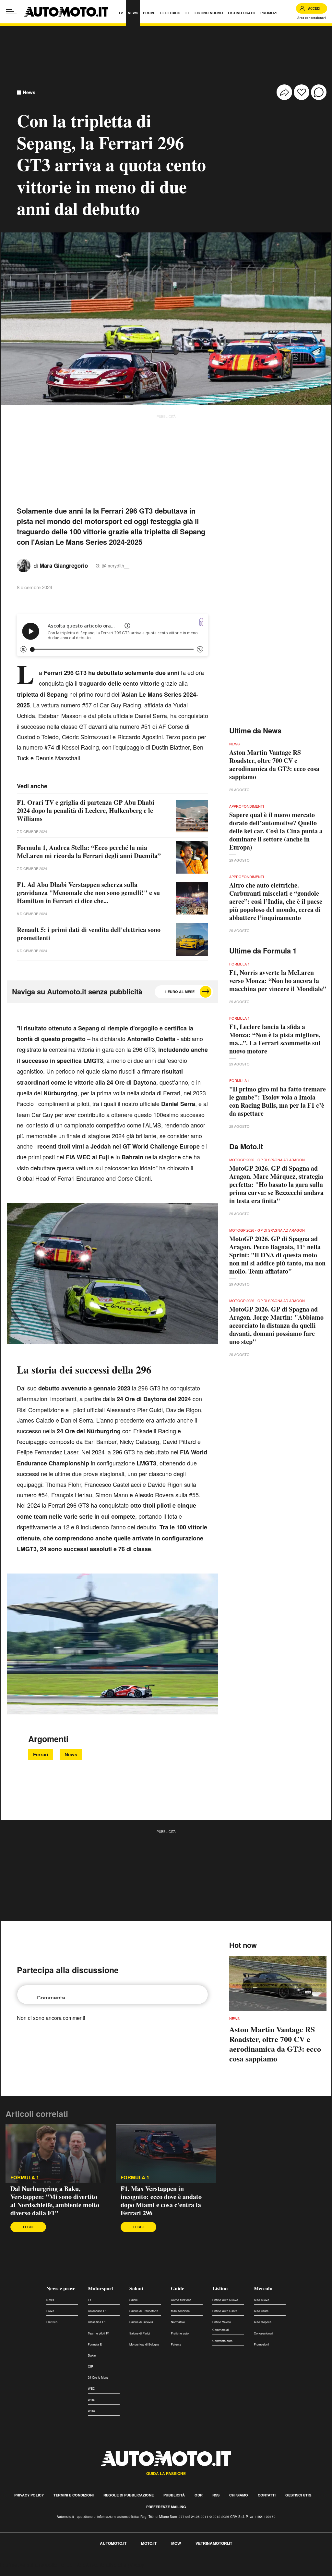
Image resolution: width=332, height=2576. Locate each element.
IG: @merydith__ (112, 566)
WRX (91, 2411)
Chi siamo (239, 2495)
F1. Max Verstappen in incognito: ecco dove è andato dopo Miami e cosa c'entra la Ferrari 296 (161, 2201)
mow (176, 2543)
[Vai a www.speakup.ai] (201, 622)
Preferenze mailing (166, 2507)
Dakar (92, 2355)
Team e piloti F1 (99, 2333)
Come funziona (181, 2300)
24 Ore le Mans (98, 2377)
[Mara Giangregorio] (24, 565)
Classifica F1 (97, 2322)
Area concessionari (312, 18)
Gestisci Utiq (298, 2495)
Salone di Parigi (140, 2333)
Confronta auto (222, 2341)
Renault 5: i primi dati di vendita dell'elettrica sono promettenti (89, 934)
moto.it (149, 2543)
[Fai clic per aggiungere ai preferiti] (302, 92)
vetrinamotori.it (214, 2543)
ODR (199, 2495)
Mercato (263, 2288)
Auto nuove (261, 2300)
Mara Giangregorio (64, 566)
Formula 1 (25, 2178)
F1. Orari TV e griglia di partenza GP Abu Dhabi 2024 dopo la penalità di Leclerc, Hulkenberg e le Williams (86, 810)
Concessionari (263, 2333)
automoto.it (113, 2543)
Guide (178, 2288)
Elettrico (52, 2322)
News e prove (61, 2288)
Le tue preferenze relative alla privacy (101, 2564)
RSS (216, 2495)
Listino (220, 2288)
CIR (91, 2366)
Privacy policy (29, 2495)
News (29, 92)
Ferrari (41, 1754)
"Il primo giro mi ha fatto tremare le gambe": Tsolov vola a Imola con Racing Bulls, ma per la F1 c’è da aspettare (278, 1101)
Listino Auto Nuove (225, 2300)
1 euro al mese (180, 992)
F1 (90, 2300)
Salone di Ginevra (141, 2322)
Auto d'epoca (263, 2322)
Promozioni (261, 2344)
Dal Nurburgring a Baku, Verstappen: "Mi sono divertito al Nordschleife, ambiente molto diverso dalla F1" (55, 2201)
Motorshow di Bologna (144, 2344)
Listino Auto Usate (225, 2311)
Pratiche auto (180, 2333)
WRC (92, 2400)
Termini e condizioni (74, 2495)
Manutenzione (180, 2311)
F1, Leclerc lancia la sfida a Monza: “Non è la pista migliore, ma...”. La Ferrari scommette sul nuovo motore (275, 1039)
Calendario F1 (97, 2311)
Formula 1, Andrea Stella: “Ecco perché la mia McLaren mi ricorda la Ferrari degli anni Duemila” (89, 852)
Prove (50, 2311)
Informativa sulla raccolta (29, 2564)
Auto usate (261, 2311)
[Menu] (11, 12)
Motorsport (101, 2288)
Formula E (95, 2344)
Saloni (136, 2288)
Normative (178, 2322)
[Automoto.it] (66, 12)
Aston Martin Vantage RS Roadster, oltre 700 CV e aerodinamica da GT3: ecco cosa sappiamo (274, 765)
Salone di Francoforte (144, 2311)
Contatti (267, 2495)
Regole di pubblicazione (129, 2495)
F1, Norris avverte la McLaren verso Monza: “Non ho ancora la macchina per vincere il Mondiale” (278, 981)
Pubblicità (174, 2495)
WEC (91, 2389)
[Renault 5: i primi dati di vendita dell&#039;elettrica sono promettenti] (192, 940)
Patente (176, 2344)
